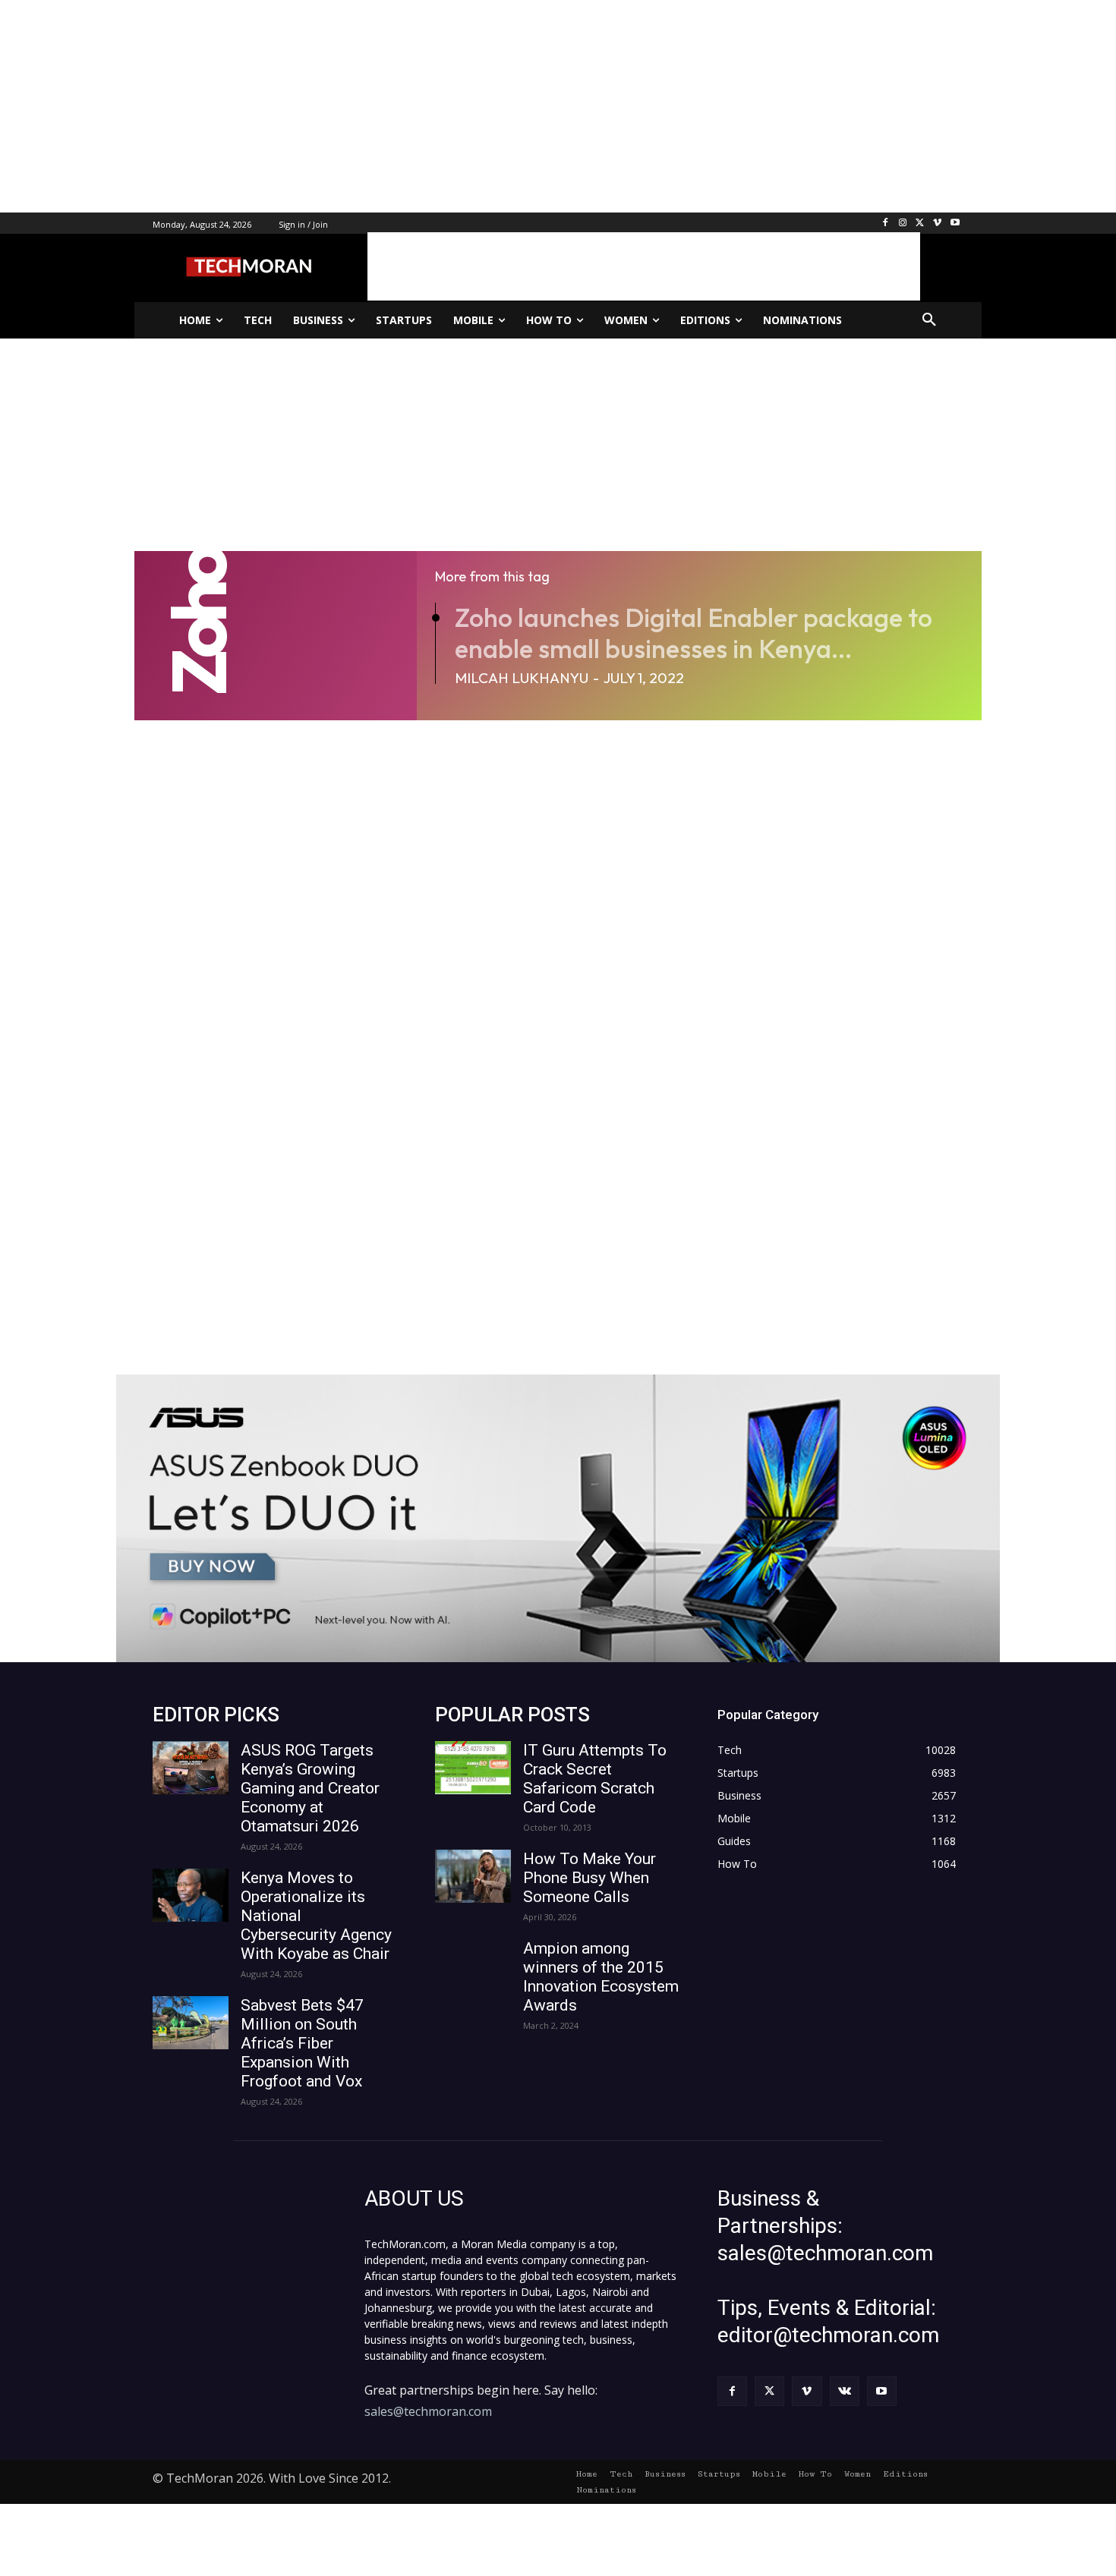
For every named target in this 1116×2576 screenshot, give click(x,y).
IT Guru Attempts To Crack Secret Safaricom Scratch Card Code (595, 1779)
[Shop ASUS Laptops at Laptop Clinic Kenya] (558, 1518)
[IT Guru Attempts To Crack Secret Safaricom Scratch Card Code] (473, 1768)
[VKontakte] (845, 2391)
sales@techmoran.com (428, 2411)
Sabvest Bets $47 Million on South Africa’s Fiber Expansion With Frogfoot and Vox (302, 2043)
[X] (921, 224)
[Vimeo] (937, 224)
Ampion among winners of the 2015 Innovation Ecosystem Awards (601, 1977)
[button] (929, 320)
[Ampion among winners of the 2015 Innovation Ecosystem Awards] (473, 1966)
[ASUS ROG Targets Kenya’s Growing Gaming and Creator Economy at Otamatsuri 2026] (191, 1768)
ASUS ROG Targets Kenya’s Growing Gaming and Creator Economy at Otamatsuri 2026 (310, 1788)
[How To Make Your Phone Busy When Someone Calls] (473, 1876)
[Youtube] (955, 224)
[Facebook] (886, 224)
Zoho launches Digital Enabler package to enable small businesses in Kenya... (694, 633)
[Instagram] (903, 224)
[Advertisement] (456, 106)
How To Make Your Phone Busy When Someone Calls (590, 1878)
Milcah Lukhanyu (522, 678)
